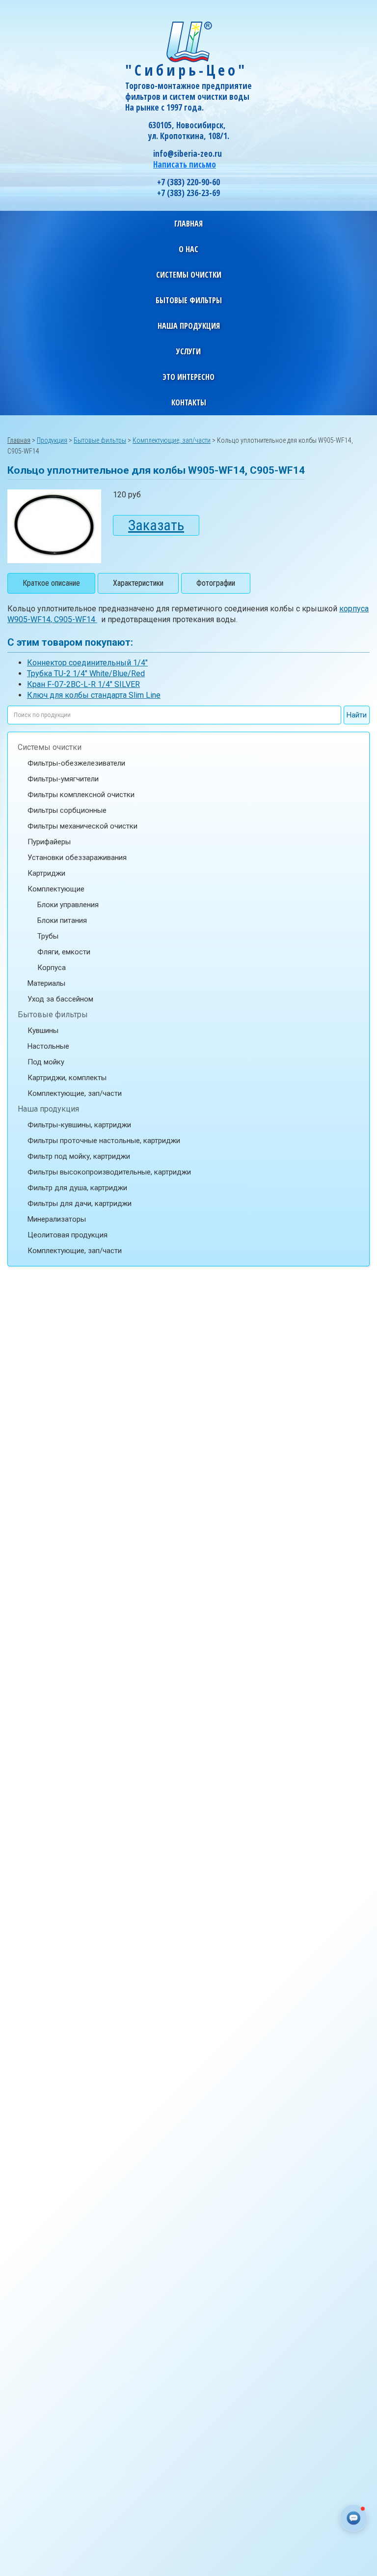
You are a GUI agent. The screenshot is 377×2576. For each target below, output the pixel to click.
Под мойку (46, 1062)
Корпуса (52, 968)
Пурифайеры (49, 842)
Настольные (48, 1046)
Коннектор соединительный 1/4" (87, 663)
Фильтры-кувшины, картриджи (79, 1125)
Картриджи (46, 873)
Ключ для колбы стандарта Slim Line (94, 695)
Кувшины (43, 1030)
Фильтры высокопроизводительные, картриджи (109, 1172)
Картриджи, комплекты (67, 1078)
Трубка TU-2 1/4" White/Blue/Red (86, 673)
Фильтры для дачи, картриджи (80, 1203)
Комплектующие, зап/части (75, 1093)
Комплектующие (56, 889)
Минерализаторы (57, 1219)
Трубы (48, 936)
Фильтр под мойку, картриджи (79, 1156)
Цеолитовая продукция (67, 1235)
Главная (188, 224)
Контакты (189, 402)
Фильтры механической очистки (82, 826)
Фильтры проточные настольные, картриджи (104, 1141)
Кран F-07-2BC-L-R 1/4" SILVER (83, 684)
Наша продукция (48, 1109)
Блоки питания (62, 920)
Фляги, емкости (64, 952)
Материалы (46, 983)
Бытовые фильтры (53, 1015)
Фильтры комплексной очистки (81, 795)
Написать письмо (185, 164)
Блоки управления (68, 905)
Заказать (156, 525)
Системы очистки (50, 747)
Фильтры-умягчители (63, 779)
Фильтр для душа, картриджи (77, 1188)
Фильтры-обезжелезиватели (76, 763)
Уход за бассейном (60, 999)
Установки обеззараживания (77, 858)
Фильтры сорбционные (67, 810)
